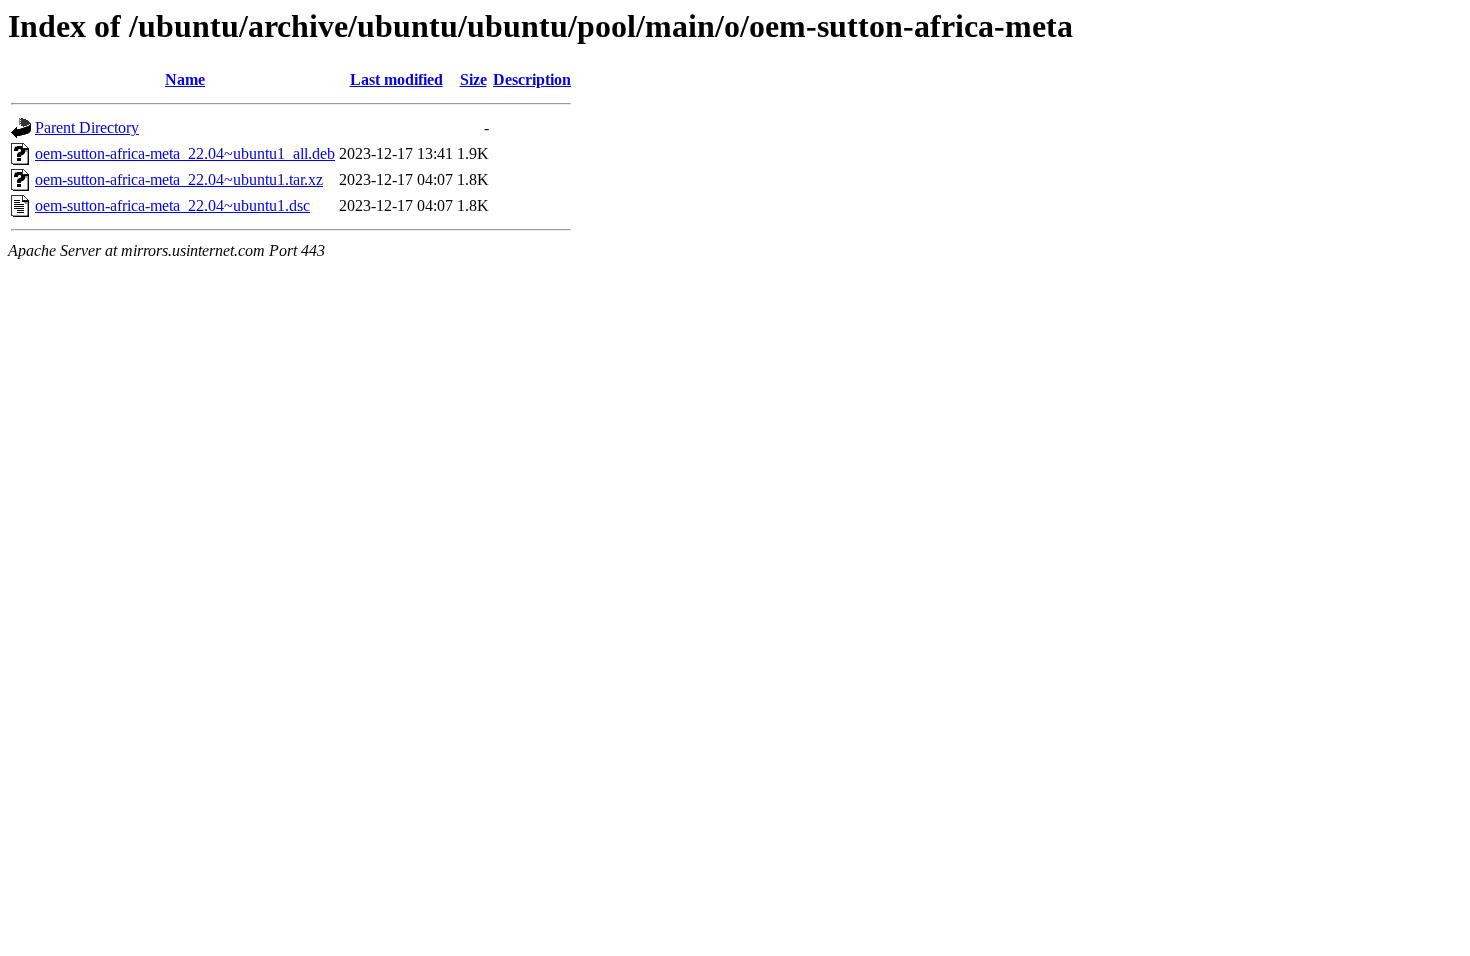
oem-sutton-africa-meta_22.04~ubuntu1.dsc (172, 205)
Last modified (396, 79)
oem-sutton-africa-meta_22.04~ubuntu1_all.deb (185, 153)
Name (185, 79)
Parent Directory (87, 127)
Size (473, 79)
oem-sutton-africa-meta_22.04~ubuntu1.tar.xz (179, 179)
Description (532, 79)
